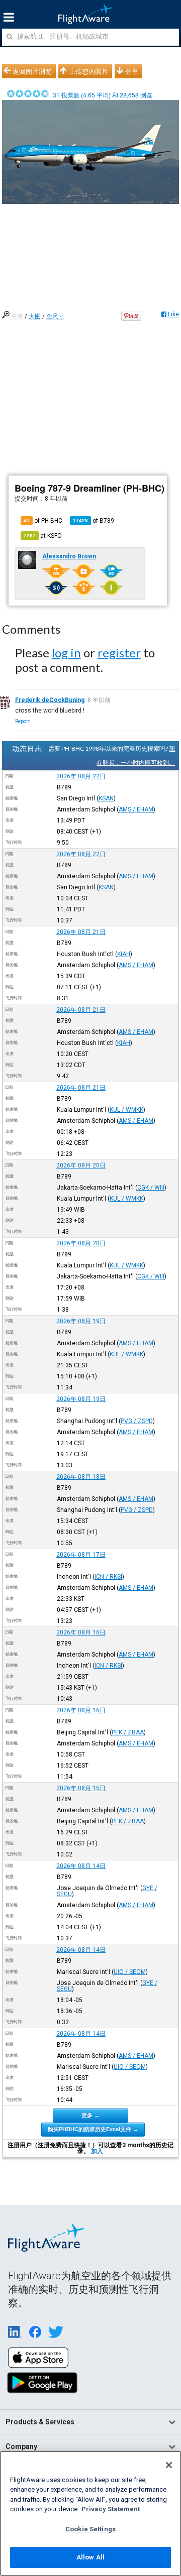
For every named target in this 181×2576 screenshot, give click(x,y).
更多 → (90, 2115)
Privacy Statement (111, 2509)
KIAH (124, 954)
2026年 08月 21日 (81, 932)
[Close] (169, 2465)
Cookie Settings (90, 2529)
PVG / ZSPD (137, 1421)
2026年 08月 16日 (81, 1632)
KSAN (106, 798)
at (43, 536)
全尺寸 (55, 316)
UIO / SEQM (130, 1972)
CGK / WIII (151, 1188)
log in (66, 653)
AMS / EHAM (136, 809)
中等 (17, 316)
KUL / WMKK (126, 1110)
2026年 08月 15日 (81, 1788)
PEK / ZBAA (128, 1732)
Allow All (90, 2557)
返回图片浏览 (32, 71)
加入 (97, 2151)
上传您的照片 (88, 71)
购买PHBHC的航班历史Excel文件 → (93, 2129)
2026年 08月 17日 (81, 1555)
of (94, 521)
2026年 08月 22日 (81, 776)
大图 (35, 316)
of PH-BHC (43, 521)
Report (22, 721)
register (119, 653)
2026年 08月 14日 (81, 1866)
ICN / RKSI (108, 1577)
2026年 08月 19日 (81, 1321)
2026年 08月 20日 (81, 1165)
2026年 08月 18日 (81, 1477)
